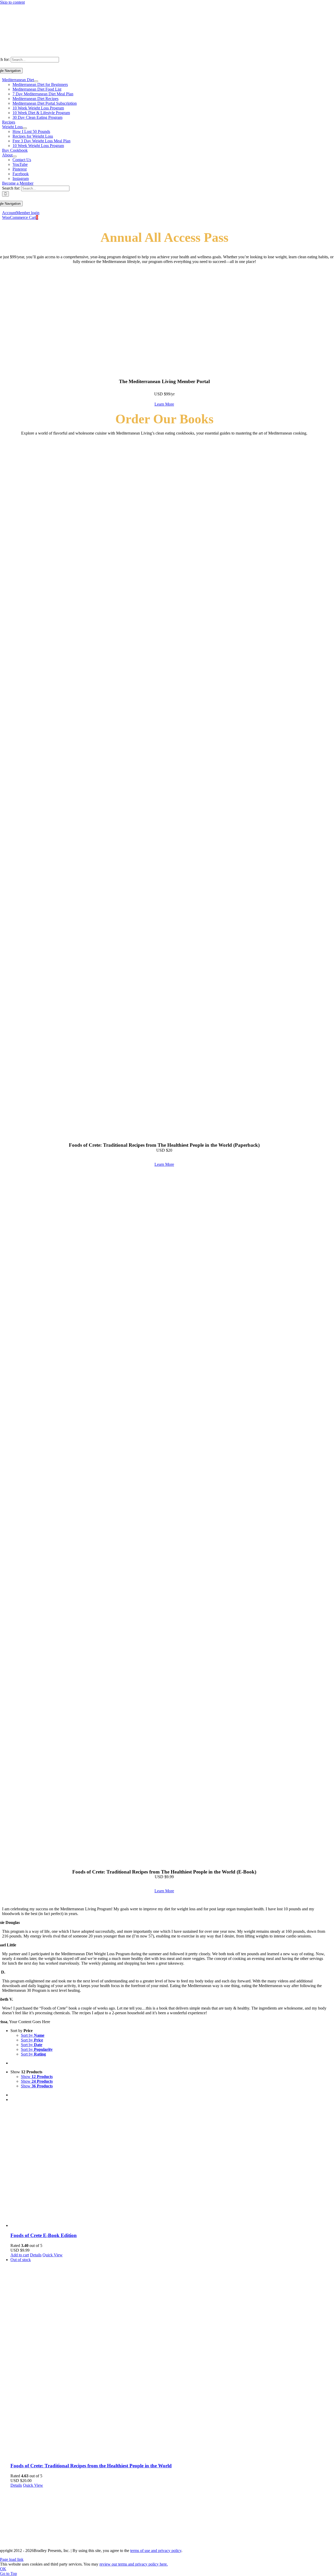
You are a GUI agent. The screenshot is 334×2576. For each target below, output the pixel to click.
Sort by (33, 2035)
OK (3, 2569)
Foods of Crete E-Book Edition (44, 2235)
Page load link (12, 2559)
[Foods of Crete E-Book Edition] (172, 2167)
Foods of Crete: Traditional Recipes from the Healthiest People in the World (91, 2466)
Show (37, 2077)
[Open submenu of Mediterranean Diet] (36, 81)
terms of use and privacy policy (156, 2551)
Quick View (53, 2255)
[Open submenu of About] (15, 156)
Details (36, 2255)
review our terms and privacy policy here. (134, 2564)
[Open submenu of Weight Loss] (25, 128)
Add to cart (20, 2255)
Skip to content (12, 2)
